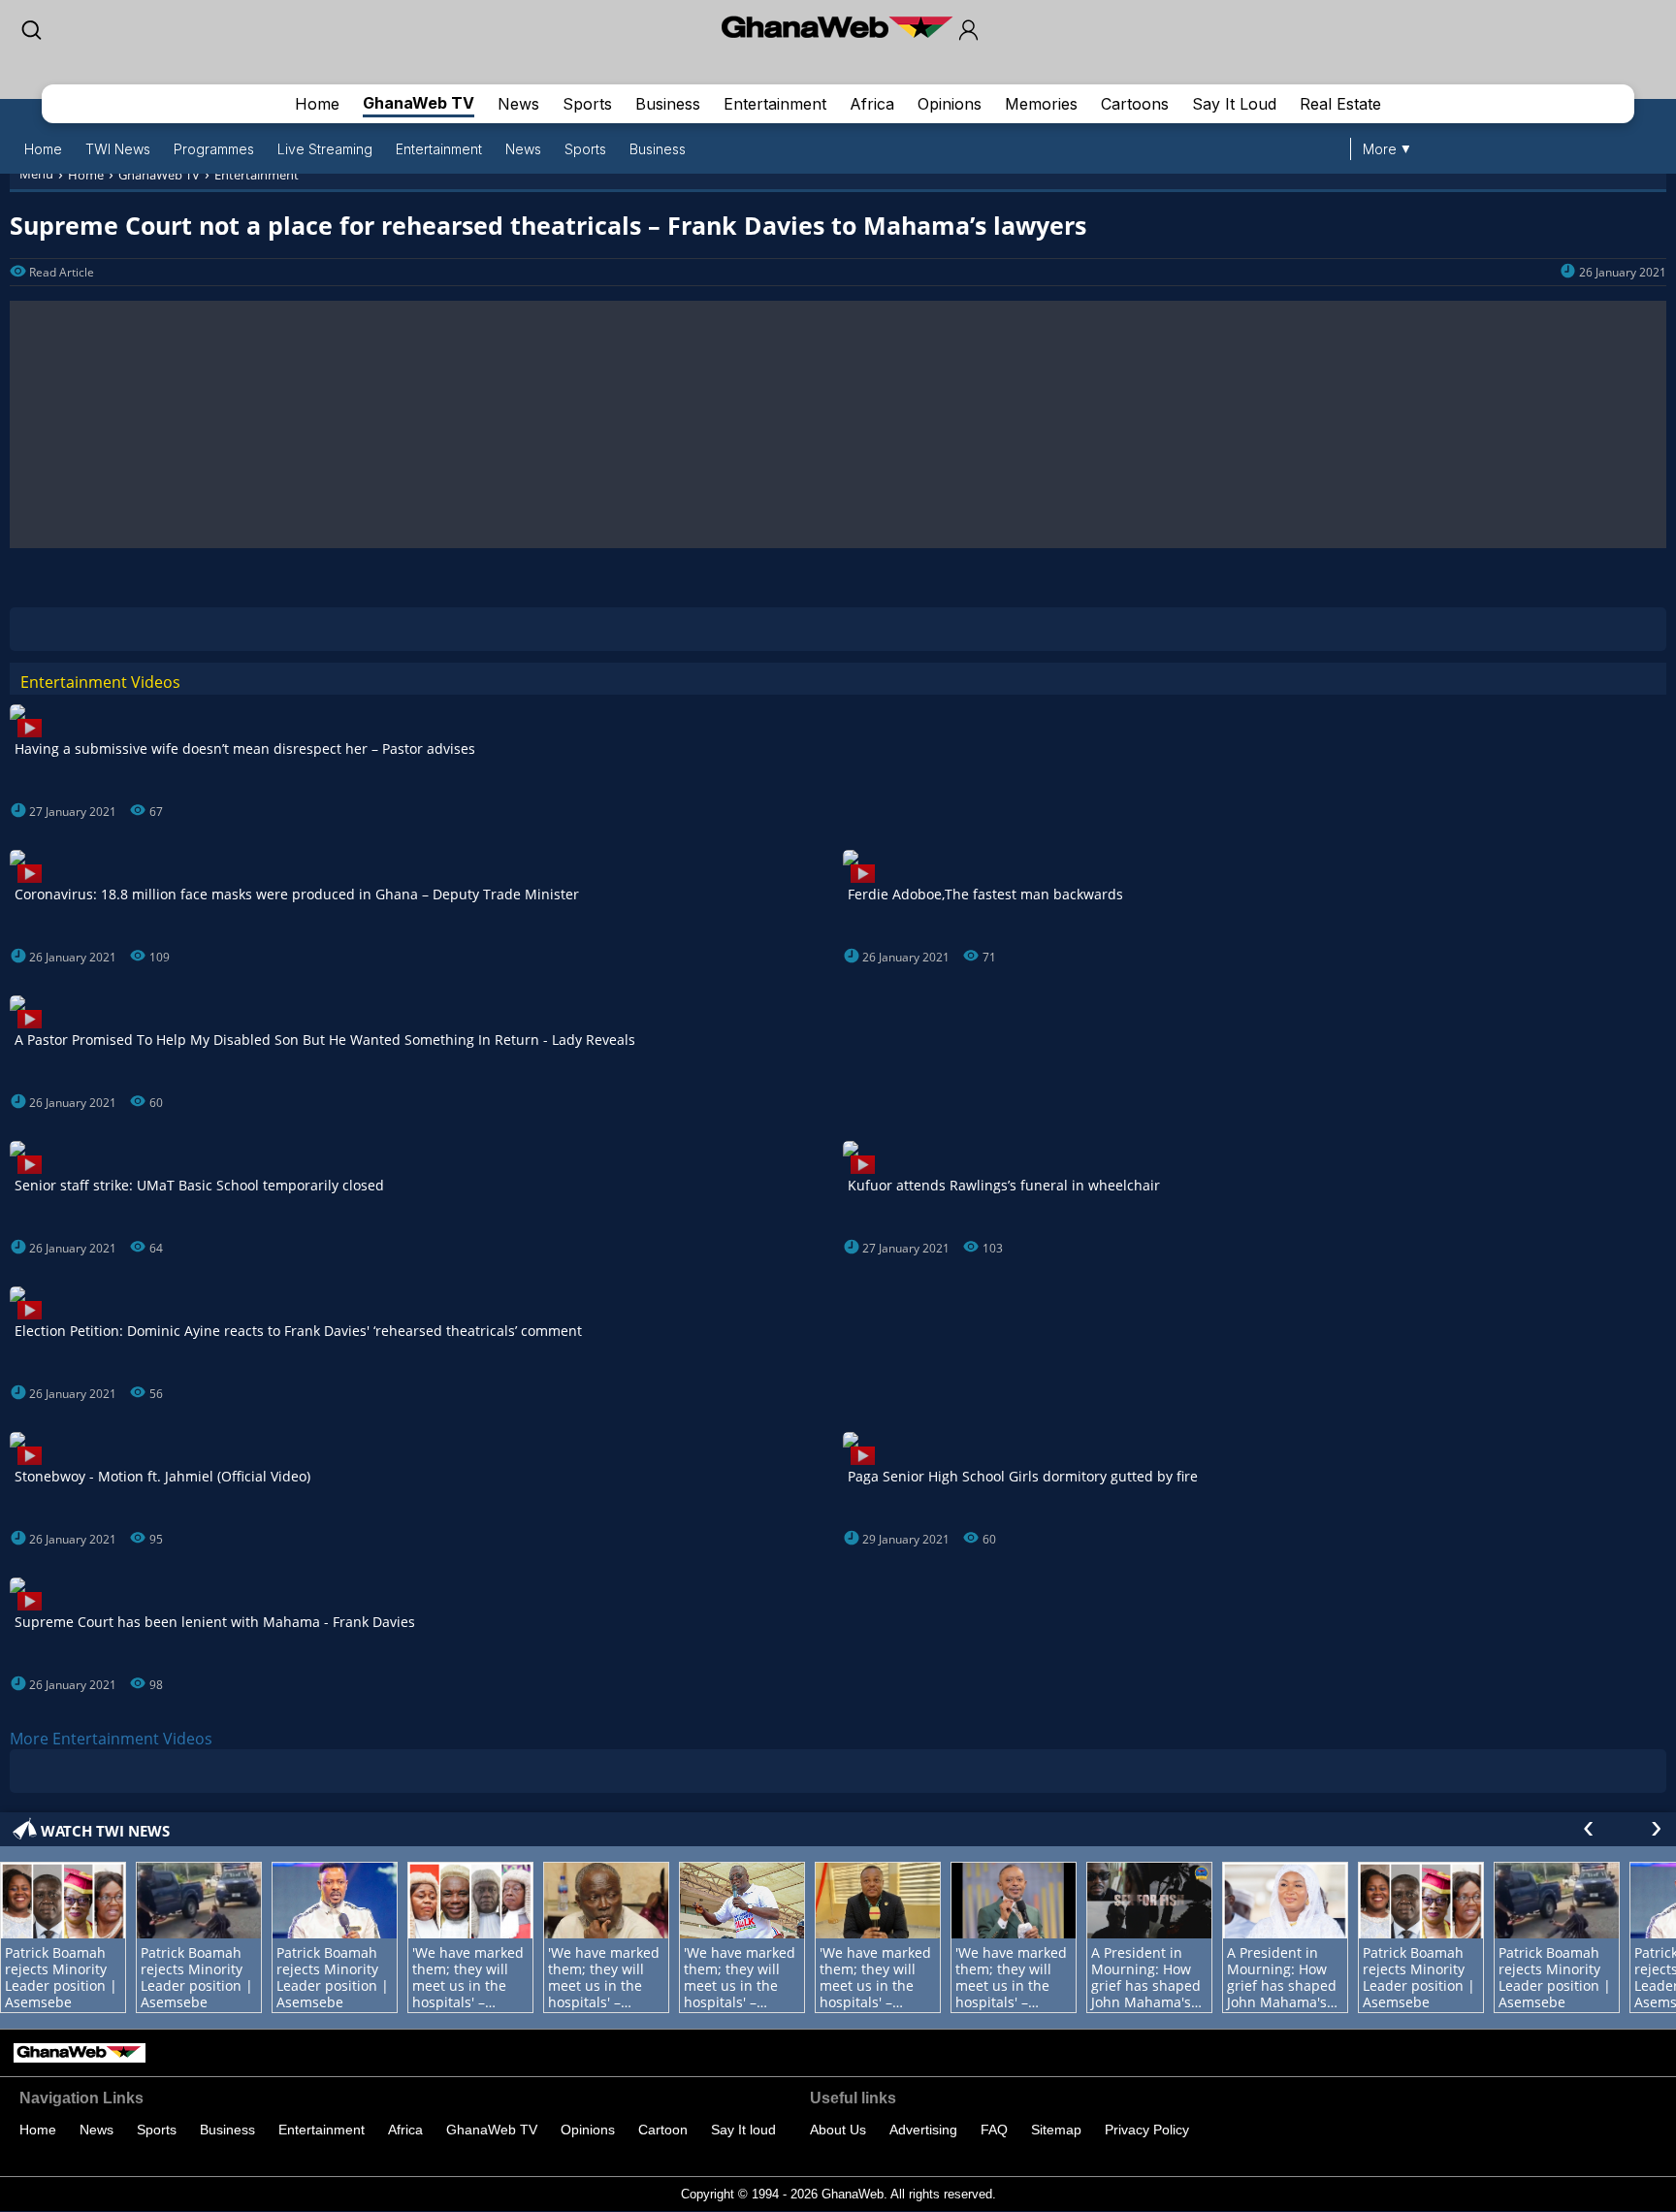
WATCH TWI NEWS (105, 1831)
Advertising (923, 2130)
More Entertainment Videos (111, 1739)
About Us (838, 2130)
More (1380, 149)
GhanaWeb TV (419, 103)
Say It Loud (1234, 104)
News (518, 104)
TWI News (118, 149)
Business (668, 104)
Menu (36, 174)
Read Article (62, 272)
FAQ (994, 2130)
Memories (1041, 104)
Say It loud (743, 2130)
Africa (872, 104)
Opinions (950, 104)
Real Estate (1340, 104)
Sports (587, 104)
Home (317, 104)
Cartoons (1135, 104)
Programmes (214, 149)
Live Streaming (325, 149)
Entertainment (775, 104)
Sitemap (1056, 2130)
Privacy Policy (1147, 2130)
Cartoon (663, 2130)
